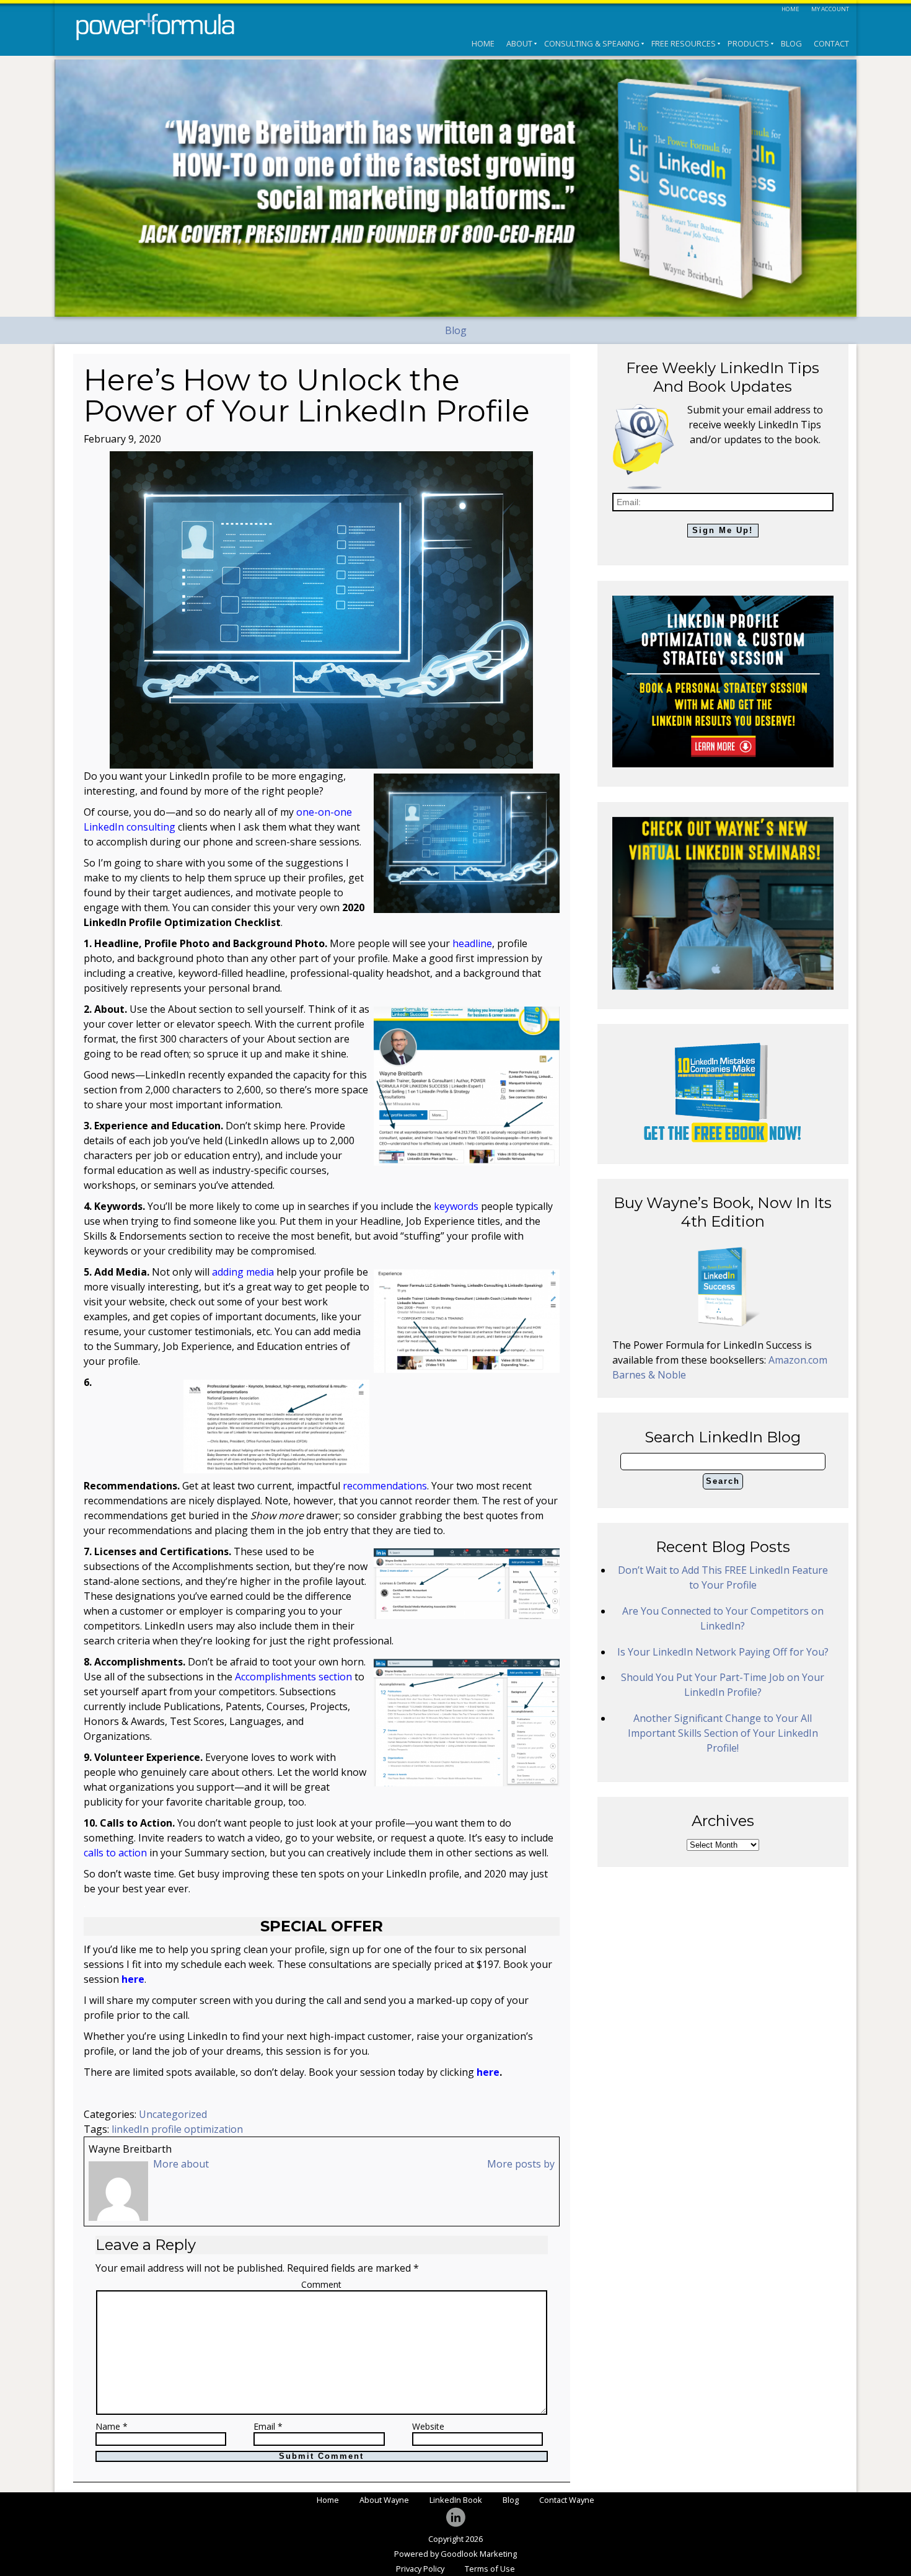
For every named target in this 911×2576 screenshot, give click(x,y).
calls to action (115, 1853)
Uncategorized (173, 2114)
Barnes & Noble (649, 1375)
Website (428, 2427)
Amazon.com (798, 1360)
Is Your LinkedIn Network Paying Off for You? (723, 1652)
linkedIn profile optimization (177, 2129)
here (488, 2072)
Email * (268, 2427)
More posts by (521, 2164)
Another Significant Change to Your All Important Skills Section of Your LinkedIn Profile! (723, 1733)
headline (472, 943)
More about (181, 2164)
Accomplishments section (293, 1677)
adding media (243, 1272)
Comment (321, 2284)
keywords (456, 1206)
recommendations (385, 1486)
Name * (112, 2427)
